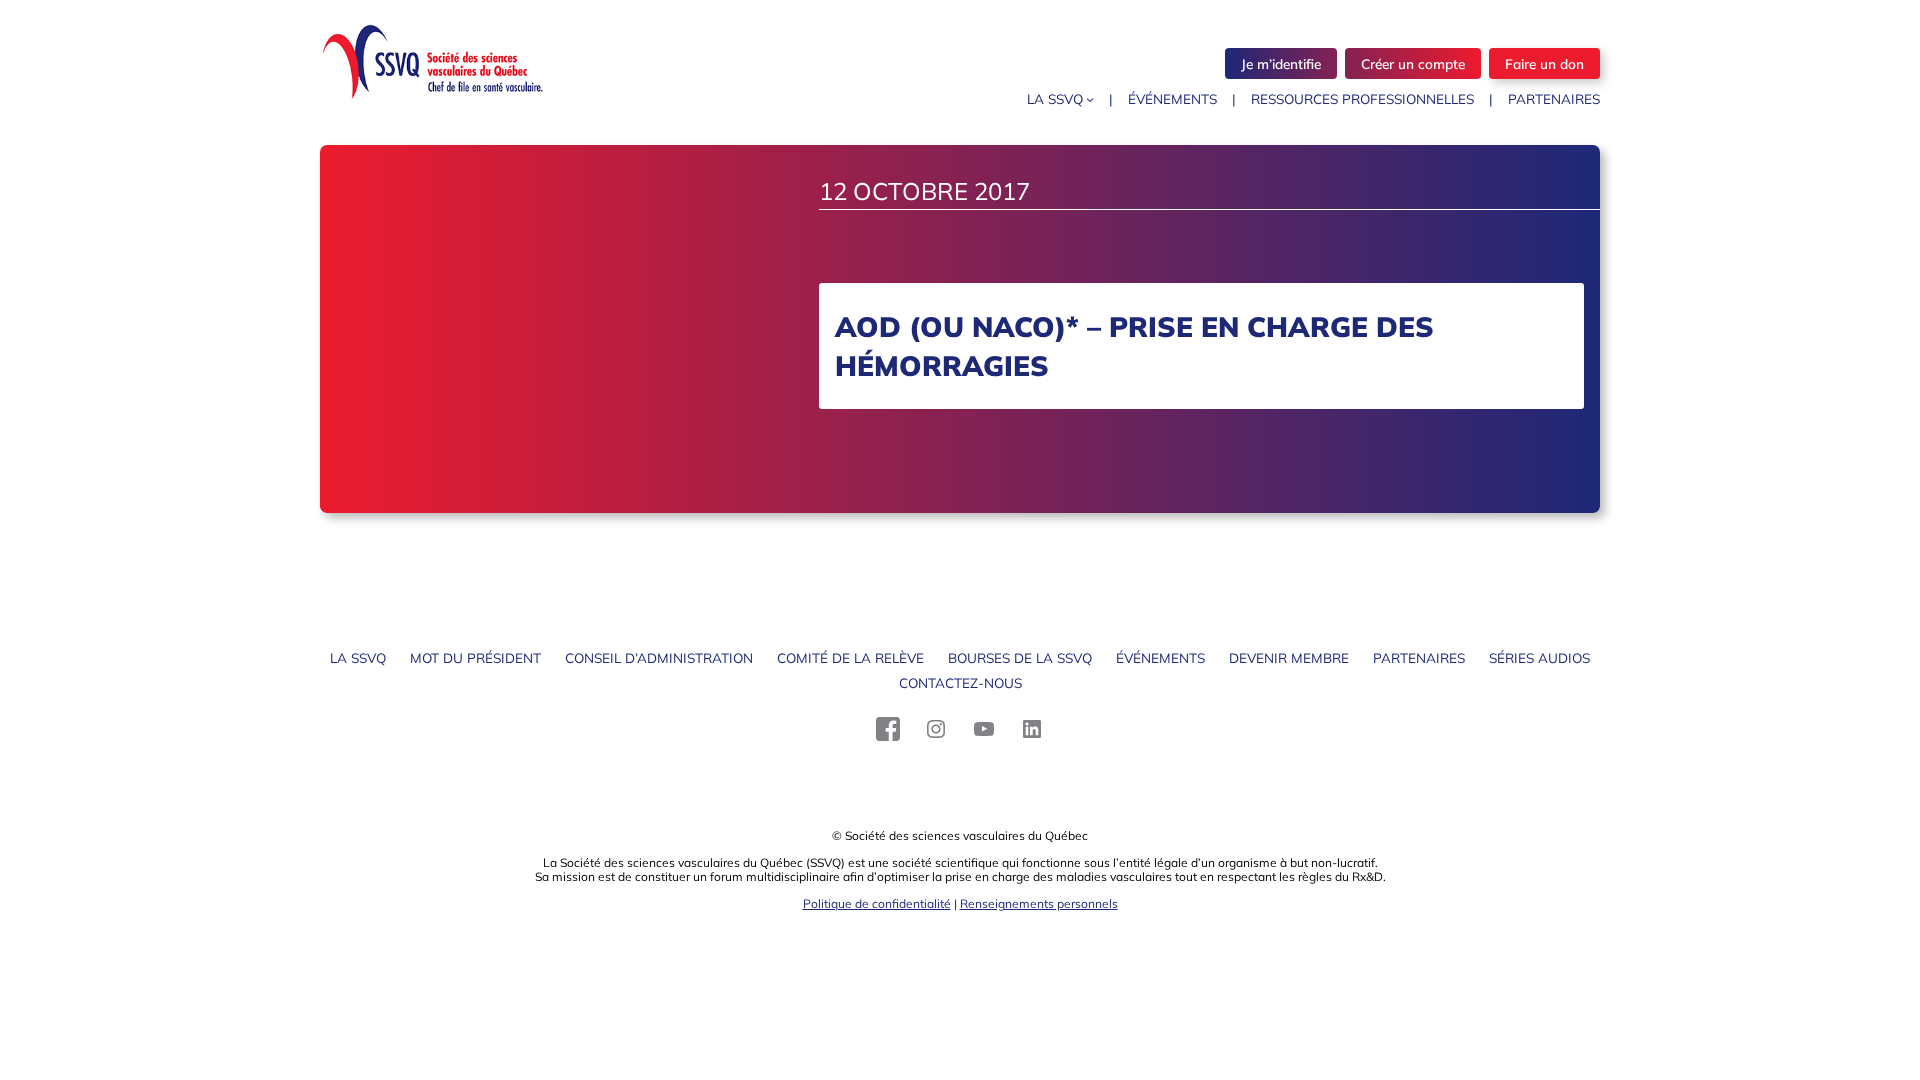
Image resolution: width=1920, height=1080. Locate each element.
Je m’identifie (1281, 63)
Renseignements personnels (1039, 903)
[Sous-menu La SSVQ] (1090, 99)
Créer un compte (1413, 63)
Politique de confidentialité (877, 903)
